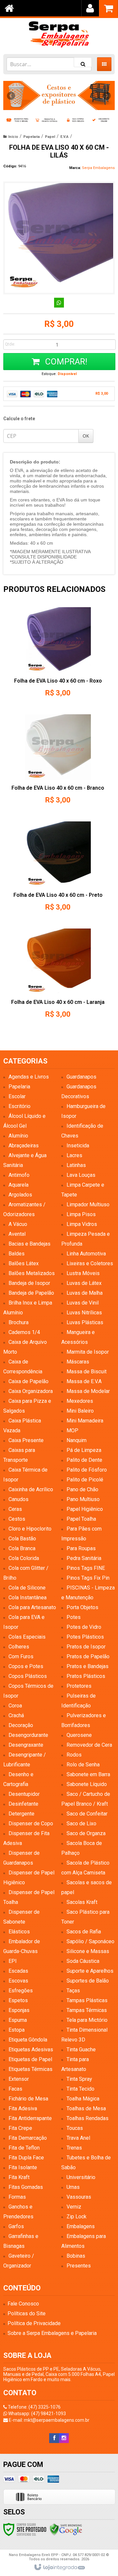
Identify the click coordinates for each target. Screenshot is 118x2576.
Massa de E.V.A (84, 1381)
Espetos (18, 2000)
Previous (11, 96)
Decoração (21, 1725)
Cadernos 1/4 (24, 1332)
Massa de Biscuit (87, 1372)
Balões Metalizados (32, 1273)
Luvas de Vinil (83, 1303)
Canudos (19, 1499)
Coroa (15, 1706)
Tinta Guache (81, 2050)
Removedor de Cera (89, 1745)
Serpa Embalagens (98, 168)
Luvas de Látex (84, 1283)
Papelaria (31, 137)
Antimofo (19, 1175)
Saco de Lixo (81, 1824)
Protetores (79, 1686)
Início (13, 137)
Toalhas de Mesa (86, 2108)
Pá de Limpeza (84, 1450)
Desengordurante (28, 1735)
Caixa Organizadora (31, 1391)
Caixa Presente (26, 1440)
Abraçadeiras (24, 1146)
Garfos (16, 2226)
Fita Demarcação (28, 2138)
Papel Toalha (81, 1519)
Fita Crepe (20, 2128)
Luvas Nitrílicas (84, 1313)
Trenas (74, 2148)
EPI (13, 1961)
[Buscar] (83, 62)
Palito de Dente (84, 1460)
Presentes (79, 2266)
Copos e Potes (26, 1666)
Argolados (20, 1195)
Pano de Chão (82, 1489)
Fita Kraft (19, 2177)
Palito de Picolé (85, 1480)
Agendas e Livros (29, 1077)
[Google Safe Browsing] (66, 2529)
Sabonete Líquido (87, 1784)
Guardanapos (81, 1077)
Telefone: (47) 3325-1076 (34, 2407)
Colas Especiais (27, 1637)
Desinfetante (23, 1804)
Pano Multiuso (83, 1499)
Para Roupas (81, 1548)
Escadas (18, 1971)
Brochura (19, 1322)
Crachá (16, 1715)
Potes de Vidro (84, 1627)
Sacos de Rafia (84, 1932)
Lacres (74, 1155)
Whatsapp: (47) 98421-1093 (37, 2414)
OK (86, 436)
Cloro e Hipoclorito (30, 1529)
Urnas (73, 2187)
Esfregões (21, 1991)
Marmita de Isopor (88, 1352)
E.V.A (64, 137)
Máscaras (78, 1362)
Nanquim (77, 1440)
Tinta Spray (79, 2079)
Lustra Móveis (83, 1273)
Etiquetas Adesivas (31, 2050)
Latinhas (76, 1165)
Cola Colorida (24, 1558)
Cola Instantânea (28, 1598)
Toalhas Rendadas (88, 2118)
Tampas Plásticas (87, 2000)
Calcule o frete (19, 419)
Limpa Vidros (82, 1224)
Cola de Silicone (27, 1588)
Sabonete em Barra (88, 1774)
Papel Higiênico (85, 1509)
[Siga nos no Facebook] (54, 2438)
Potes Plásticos (85, 1637)
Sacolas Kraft (82, 1902)
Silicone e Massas (88, 1951)
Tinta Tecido (80, 2089)
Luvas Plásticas (85, 1322)
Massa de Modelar (88, 1391)
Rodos (74, 1755)
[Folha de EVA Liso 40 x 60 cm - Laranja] (58, 976)
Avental (17, 1234)
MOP (72, 1430)
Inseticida (78, 1146)
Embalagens (81, 2226)
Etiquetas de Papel (30, 2059)
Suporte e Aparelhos (90, 1971)
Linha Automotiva (86, 1254)
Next (107, 93)
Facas (15, 2089)
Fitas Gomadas (26, 2187)
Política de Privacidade (34, 2323)
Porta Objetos (82, 1607)
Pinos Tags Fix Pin (88, 1578)
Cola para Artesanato (32, 1607)
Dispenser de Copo (31, 1824)
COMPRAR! (65, 362)
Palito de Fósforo (87, 1470)
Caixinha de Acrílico (31, 1489)
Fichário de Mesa (28, 2099)
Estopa (17, 2030)
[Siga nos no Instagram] (64, 2438)
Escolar (17, 1096)
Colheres (19, 1647)
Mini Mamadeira (85, 1421)
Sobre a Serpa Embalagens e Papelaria (52, 2333)
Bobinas (76, 2256)
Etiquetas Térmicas (30, 2069)
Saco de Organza (86, 1833)
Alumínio (18, 1136)
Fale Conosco (23, 2304)
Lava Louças (81, 1175)
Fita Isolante (23, 2167)
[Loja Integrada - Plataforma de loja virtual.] (59, 2567)
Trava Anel (78, 2138)
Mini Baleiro (80, 1411)
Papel (50, 137)
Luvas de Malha (85, 1293)
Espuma (18, 2020)
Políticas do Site (27, 2313)
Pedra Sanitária (84, 1558)
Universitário (81, 2177)
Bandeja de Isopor (29, 1283)
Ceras (15, 1509)
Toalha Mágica (83, 2099)
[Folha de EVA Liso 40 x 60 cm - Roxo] (58, 654)
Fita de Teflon (24, 2148)
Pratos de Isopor (86, 1647)
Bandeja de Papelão (31, 1293)
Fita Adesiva (23, 2108)
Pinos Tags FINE (86, 1568)
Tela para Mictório (87, 2020)
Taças (73, 1991)
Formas (17, 2197)
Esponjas (19, 2010)
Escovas (18, 1981)
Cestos (17, 1519)
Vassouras (79, 2197)
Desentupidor (24, 1794)
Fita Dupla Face (26, 2158)
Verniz (74, 2207)
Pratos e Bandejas (88, 1666)
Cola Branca (22, 1548)
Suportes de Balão (88, 1981)
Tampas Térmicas (87, 2010)
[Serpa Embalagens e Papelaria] (59, 34)
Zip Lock (77, 2217)
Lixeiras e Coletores (90, 1263)
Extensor (19, 2079)
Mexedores (80, 1401)
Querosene (79, 1735)
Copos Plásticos (28, 1676)
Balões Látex (24, 1263)
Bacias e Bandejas (29, 1244)
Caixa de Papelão (29, 1381)
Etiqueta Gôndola (28, 2040)
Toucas (75, 2128)
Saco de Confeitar (87, 1814)
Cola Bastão (22, 1539)
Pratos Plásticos (86, 1676)
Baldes (17, 1254)
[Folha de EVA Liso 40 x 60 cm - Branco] (58, 761)
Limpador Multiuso (88, 1204)
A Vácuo (18, 1224)
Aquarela (19, 1185)
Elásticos (19, 1932)
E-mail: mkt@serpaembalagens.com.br (49, 2420)
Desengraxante (26, 1745)
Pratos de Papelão (88, 1656)
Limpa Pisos (81, 1214)
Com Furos (21, 1656)
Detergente (21, 1814)
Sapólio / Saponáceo (90, 1941)
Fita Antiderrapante (30, 2118)
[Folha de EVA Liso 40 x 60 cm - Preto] (58, 868)
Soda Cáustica (83, 1961)
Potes (74, 1617)
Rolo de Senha (83, 1765)
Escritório (20, 1106)
